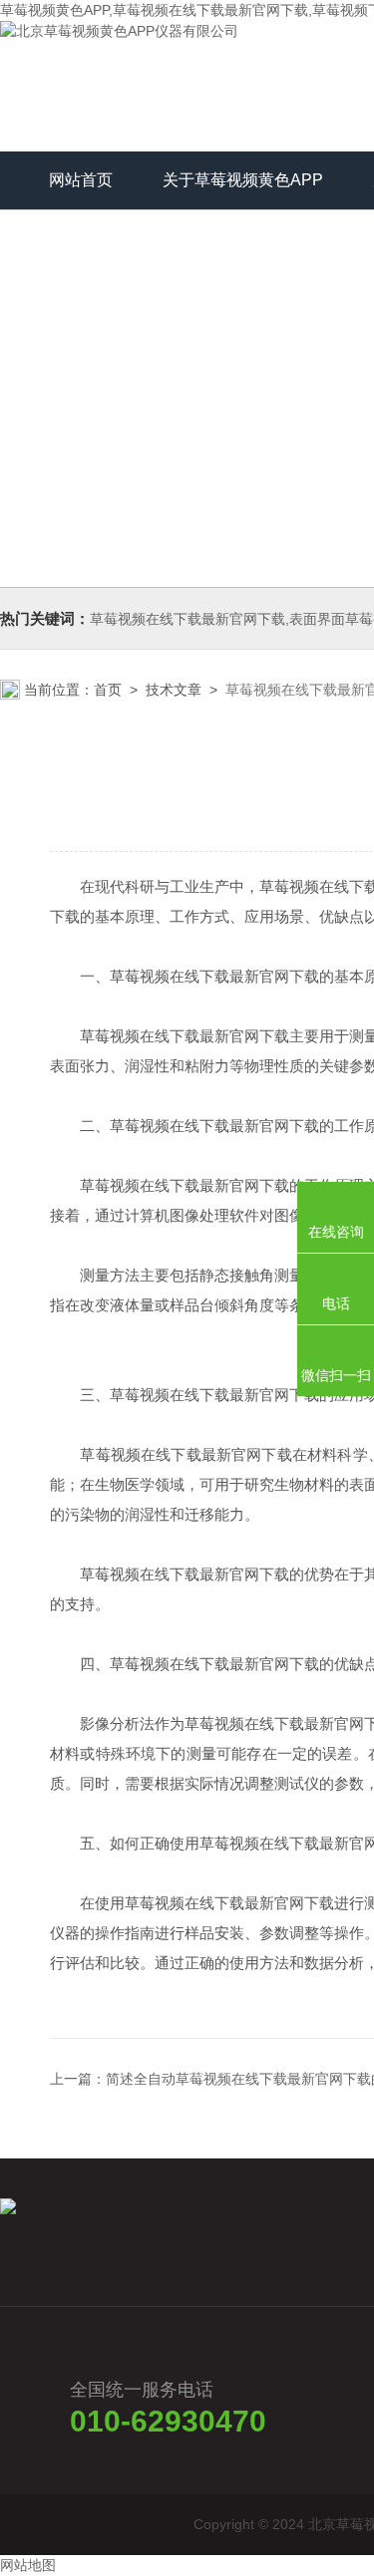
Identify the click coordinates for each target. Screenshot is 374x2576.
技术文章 (174, 690)
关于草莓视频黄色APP (243, 180)
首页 (108, 690)
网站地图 (28, 2565)
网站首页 (81, 180)
